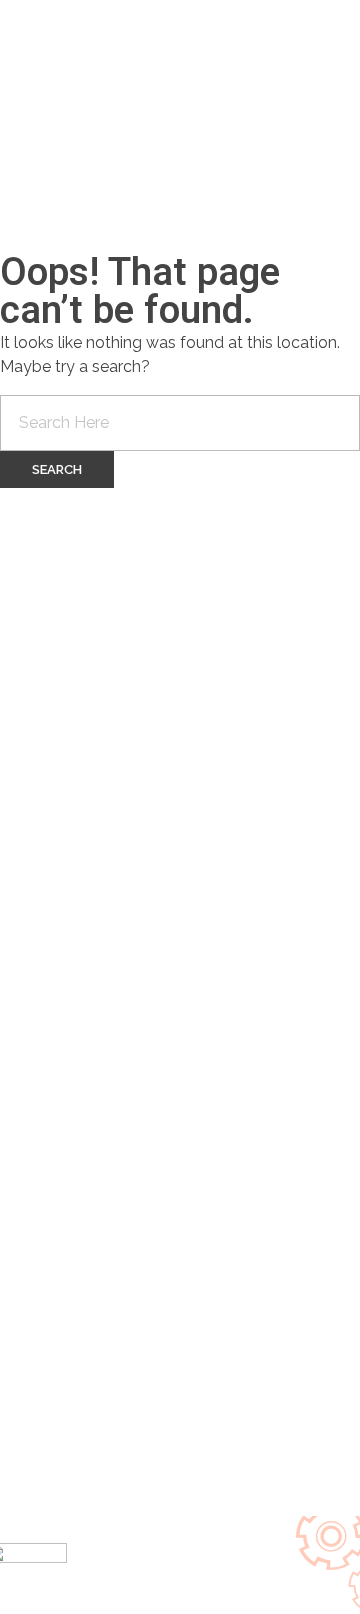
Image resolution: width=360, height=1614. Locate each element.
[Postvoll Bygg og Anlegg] (110, 100)
